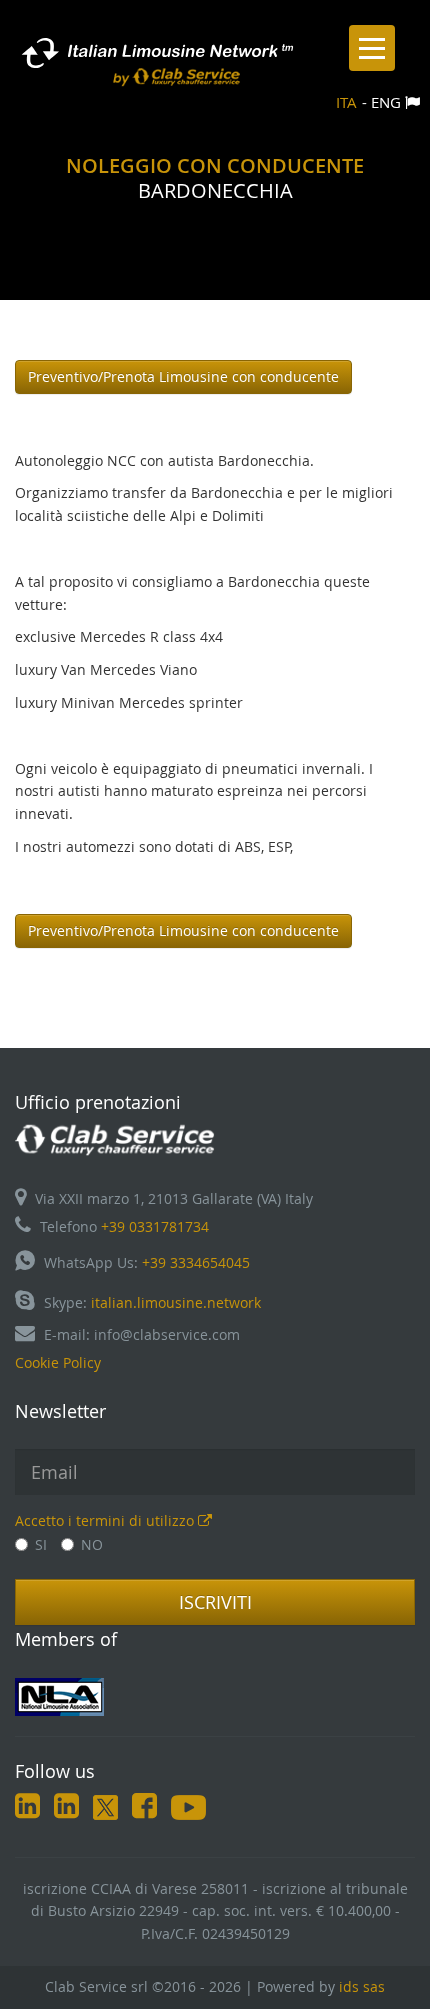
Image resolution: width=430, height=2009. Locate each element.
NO (92, 1544)
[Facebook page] (144, 1809)
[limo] (215, 1697)
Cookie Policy (58, 1362)
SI (41, 1544)
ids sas (362, 1986)
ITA (346, 102)
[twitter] (105, 1809)
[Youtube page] (188, 1809)
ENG (386, 102)
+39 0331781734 (155, 1226)
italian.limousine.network (176, 1302)
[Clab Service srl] (115, 1138)
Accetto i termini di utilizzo (106, 1520)
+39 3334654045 (196, 1262)
